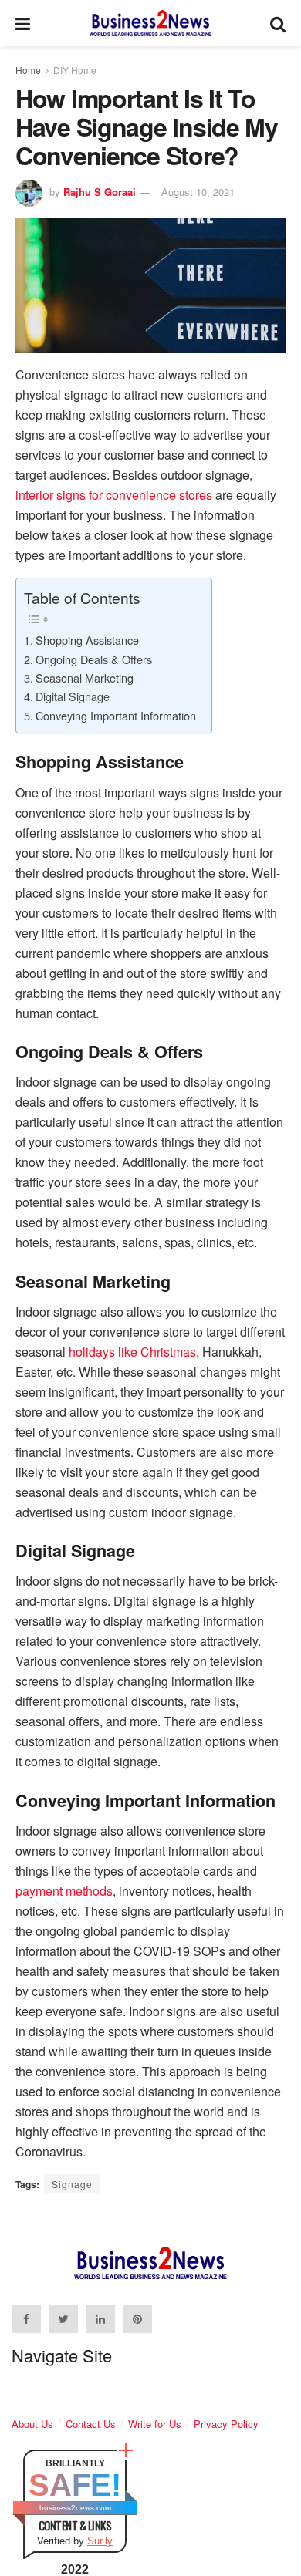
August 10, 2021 (198, 192)
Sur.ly (100, 2541)
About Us (32, 2424)
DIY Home (75, 70)
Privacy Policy (226, 2424)
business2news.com (75, 2508)
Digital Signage (73, 696)
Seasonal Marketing (85, 678)
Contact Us (91, 2424)
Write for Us (155, 2424)
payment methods (64, 1891)
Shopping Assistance (87, 640)
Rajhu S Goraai (100, 192)
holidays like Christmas (132, 1352)
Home (28, 70)
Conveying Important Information (116, 715)
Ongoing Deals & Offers (94, 659)
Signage (72, 2184)
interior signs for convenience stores (114, 495)
